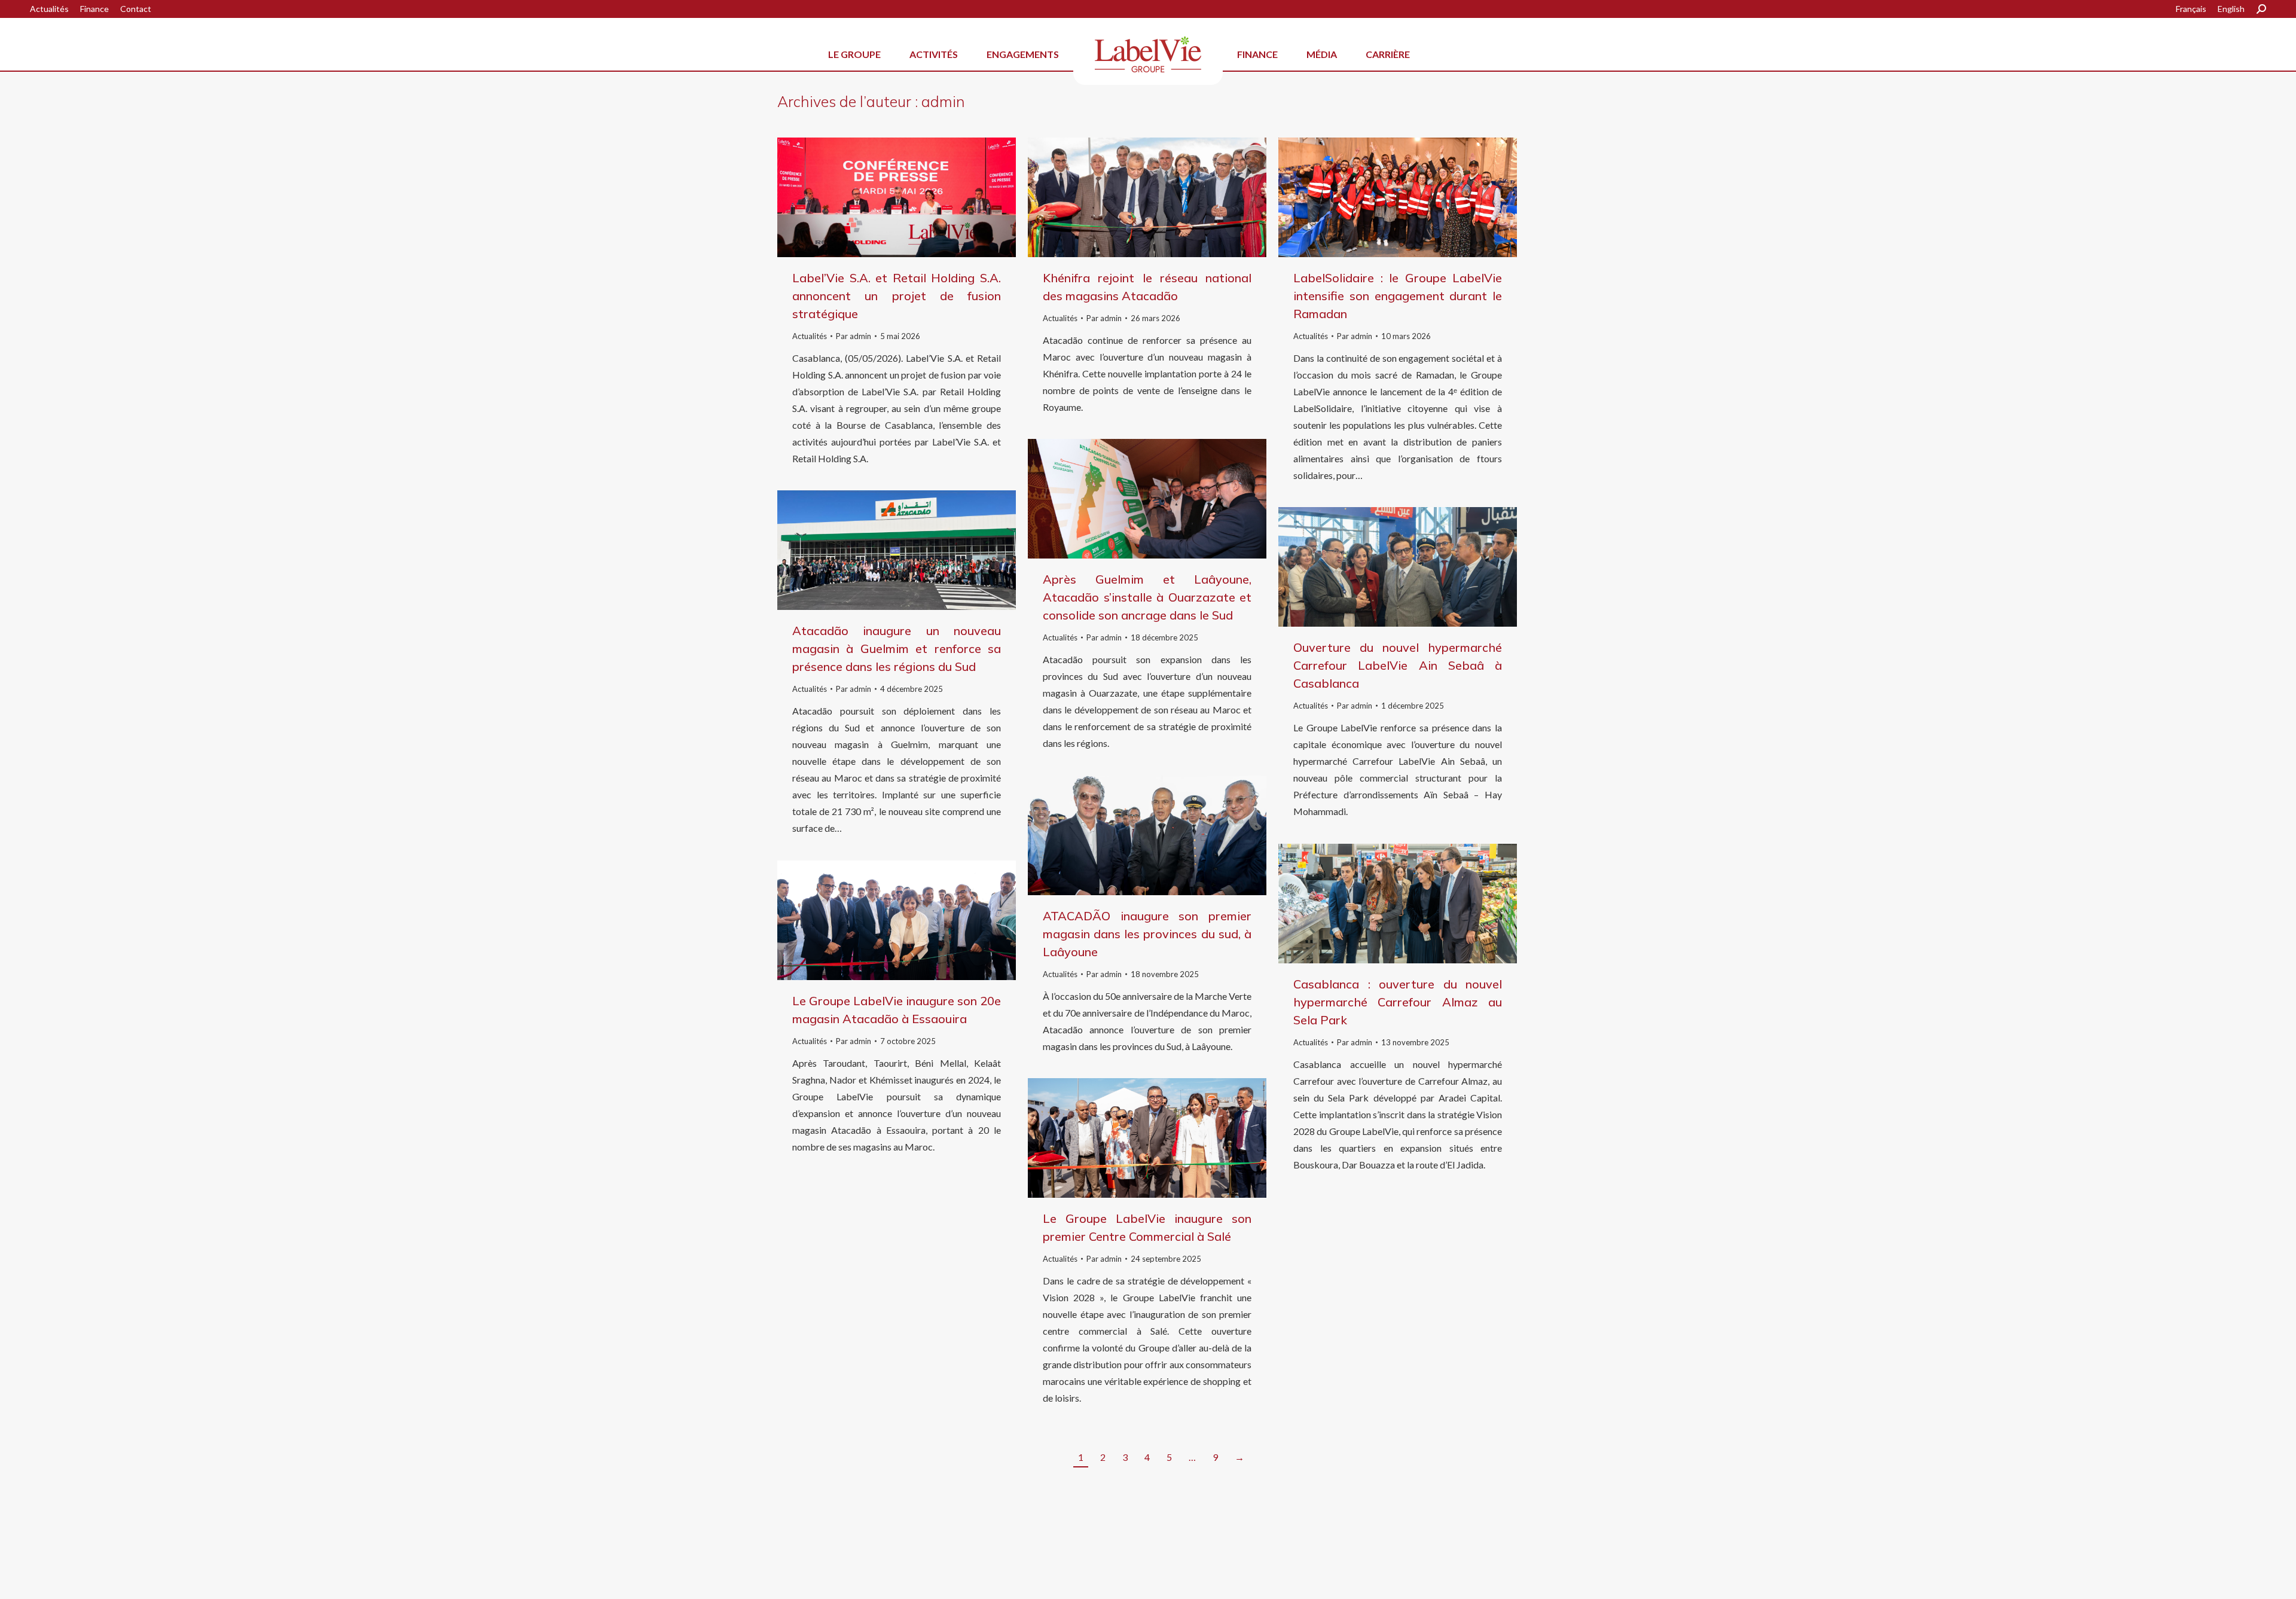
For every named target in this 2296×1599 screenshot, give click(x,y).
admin (943, 101)
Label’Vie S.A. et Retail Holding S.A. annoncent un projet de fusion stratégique (897, 296)
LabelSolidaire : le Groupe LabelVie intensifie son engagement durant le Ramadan (1398, 296)
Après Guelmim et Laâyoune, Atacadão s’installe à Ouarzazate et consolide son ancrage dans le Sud (1147, 597)
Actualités (810, 336)
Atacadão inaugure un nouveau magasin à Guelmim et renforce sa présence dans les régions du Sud (897, 649)
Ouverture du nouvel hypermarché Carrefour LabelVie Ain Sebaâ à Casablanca (1398, 665)
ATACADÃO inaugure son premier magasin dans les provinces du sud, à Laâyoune (1147, 934)
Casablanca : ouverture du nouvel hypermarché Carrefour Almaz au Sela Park (1398, 1002)
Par (854, 336)
